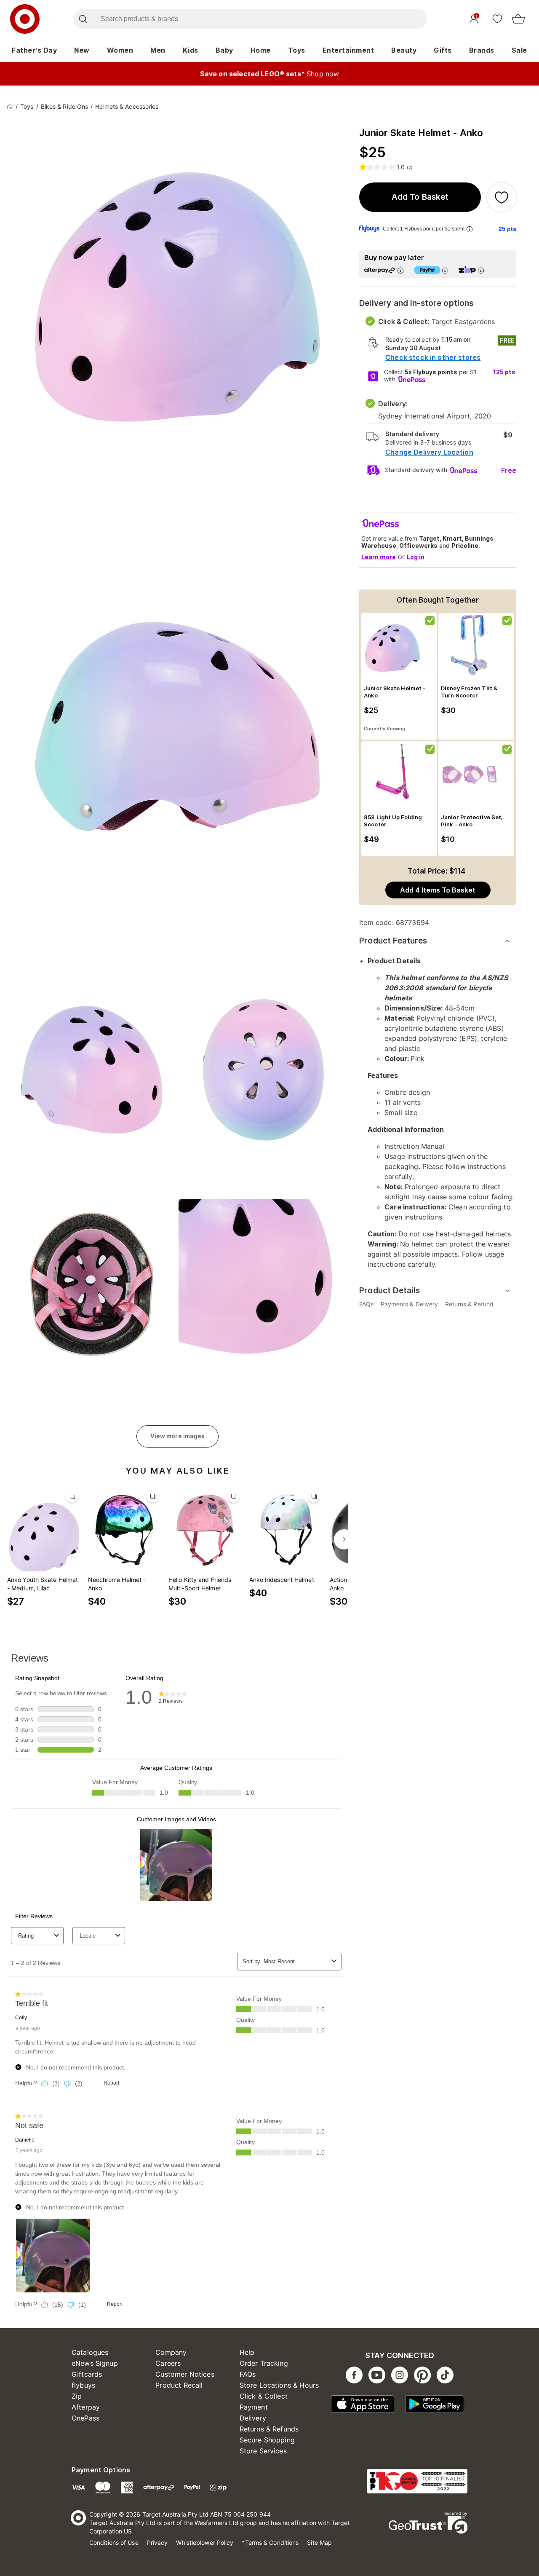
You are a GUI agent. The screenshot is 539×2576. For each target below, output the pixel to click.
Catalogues (90, 2352)
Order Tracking (264, 2363)
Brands (482, 50)
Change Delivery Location (429, 452)
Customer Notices (185, 2374)
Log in (416, 557)
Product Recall (179, 2385)
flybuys (83, 2385)
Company (171, 2352)
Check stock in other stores (433, 357)
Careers (168, 2363)
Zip (77, 2396)
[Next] (344, 1539)
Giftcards (87, 2374)
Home (261, 50)
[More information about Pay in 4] (445, 270)
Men (158, 50)
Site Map (319, 2542)
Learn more (379, 557)
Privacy (157, 2542)
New (82, 50)
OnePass (85, 2418)
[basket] (518, 19)
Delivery (253, 2418)
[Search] (83, 19)
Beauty (404, 50)
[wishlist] (497, 19)
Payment (254, 2407)
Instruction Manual (414, 1146)
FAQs (248, 2374)
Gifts (443, 50)
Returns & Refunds (269, 2429)
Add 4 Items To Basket (438, 890)
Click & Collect (264, 2396)
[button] (420, 197)
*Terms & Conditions (270, 2542)
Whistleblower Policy (205, 2542)
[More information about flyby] (470, 229)
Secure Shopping (267, 2440)
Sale (519, 50)
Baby (224, 50)
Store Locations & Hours (279, 2385)
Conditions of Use (114, 2542)
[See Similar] (72, 1496)
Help (247, 2352)
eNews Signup (95, 2363)
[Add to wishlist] (502, 197)
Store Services (263, 2451)
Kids (191, 50)
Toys (297, 50)
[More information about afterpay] (400, 270)
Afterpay (86, 2407)
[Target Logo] (25, 19)
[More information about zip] (481, 270)
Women (120, 50)
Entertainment (348, 50)
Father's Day (34, 50)
